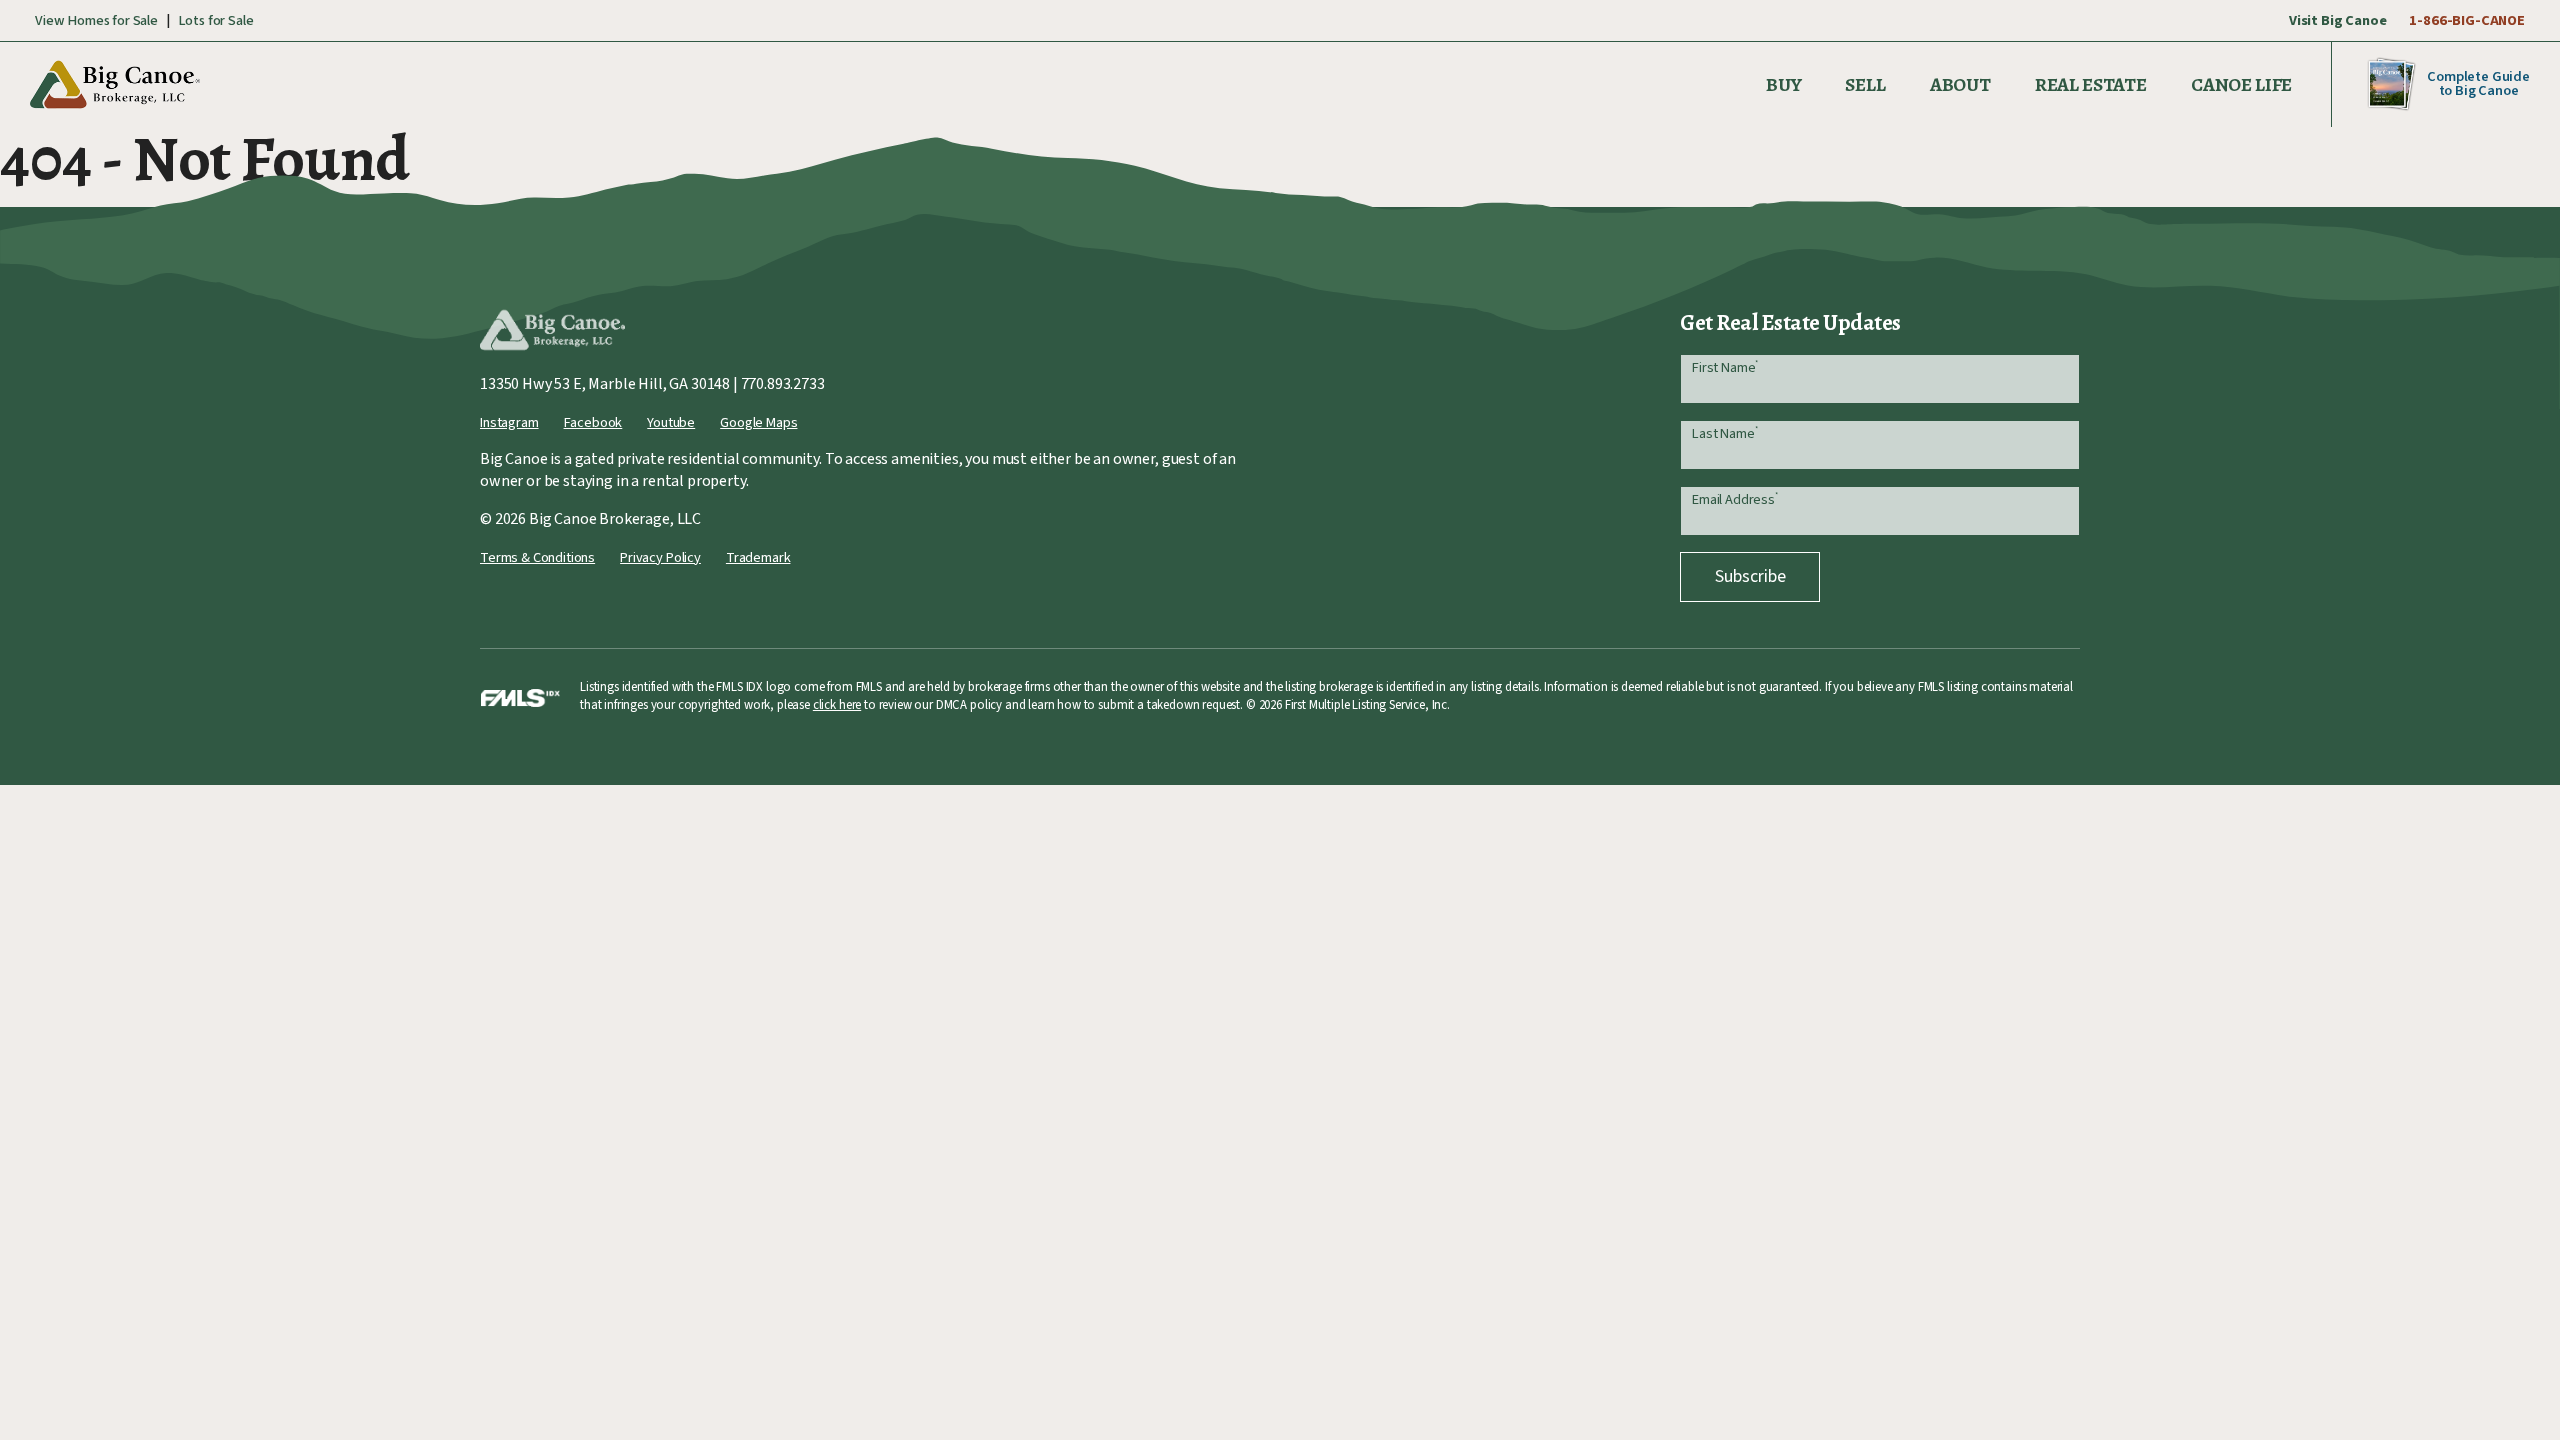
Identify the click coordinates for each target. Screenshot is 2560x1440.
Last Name (1724, 433)
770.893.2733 (783, 384)
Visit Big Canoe (2338, 20)
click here (837, 705)
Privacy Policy (660, 557)
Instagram (509, 422)
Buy (1784, 84)
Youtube (671, 422)
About (1960, 84)
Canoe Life (2241, 84)
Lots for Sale (216, 20)
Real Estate (2091, 84)
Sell (1865, 84)
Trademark (758, 557)
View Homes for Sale (96, 20)
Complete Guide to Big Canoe (2478, 83)
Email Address (1735, 499)
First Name (1725, 367)
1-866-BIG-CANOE (2467, 20)
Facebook (593, 422)
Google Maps (758, 422)
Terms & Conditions (537, 557)
